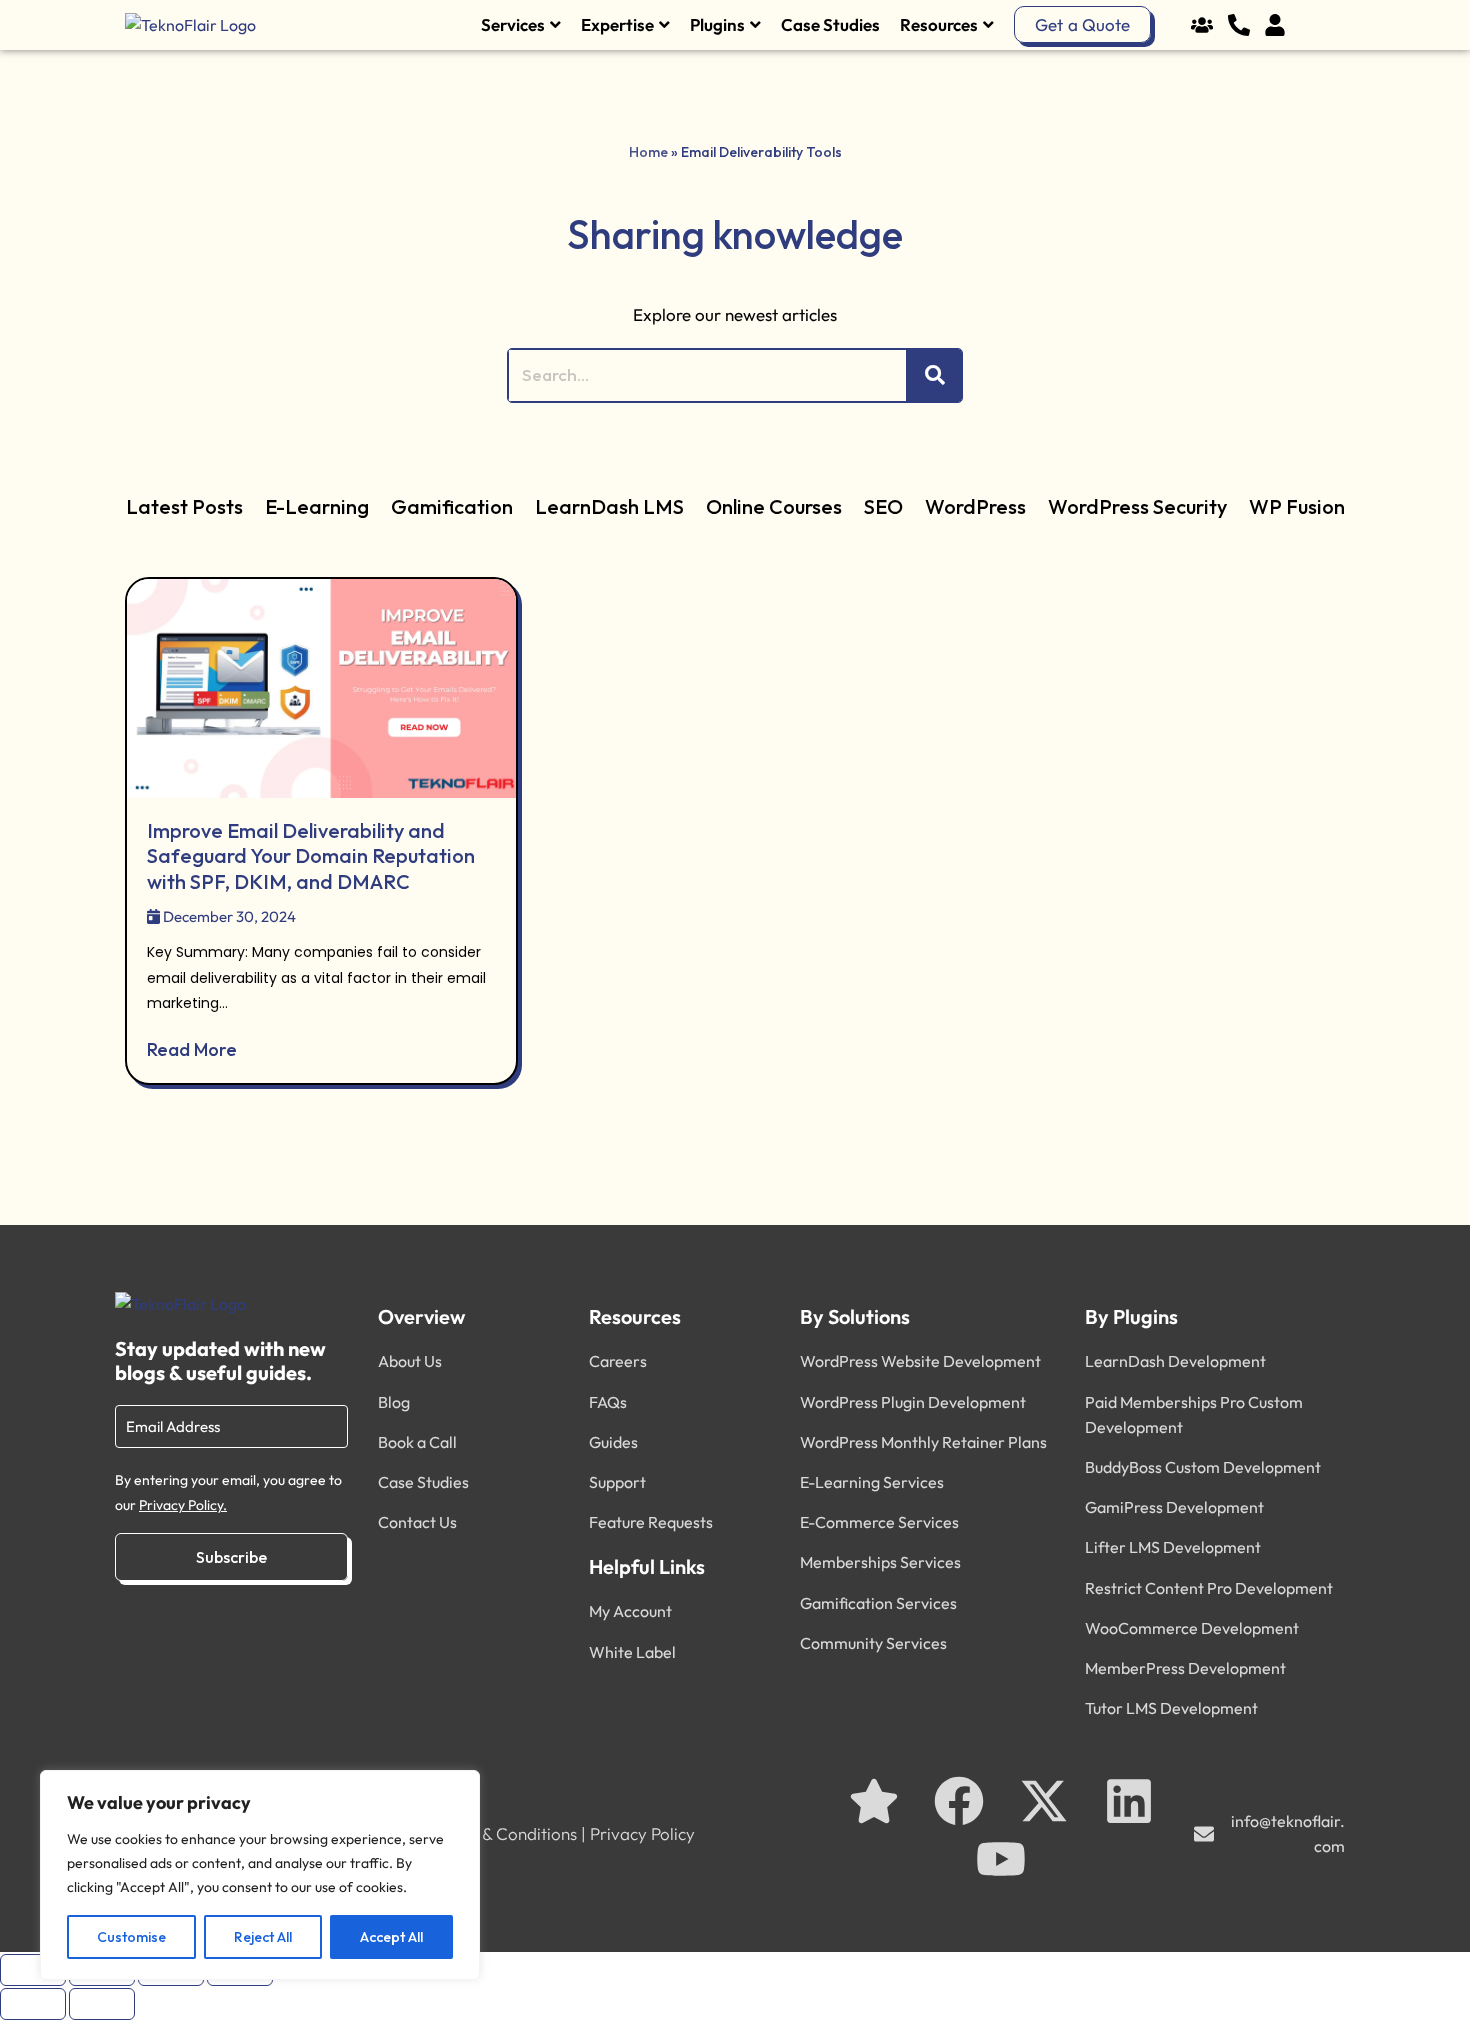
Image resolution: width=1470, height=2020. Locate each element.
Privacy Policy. (183, 1505)
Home (648, 152)
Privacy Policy (642, 1833)
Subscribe (231, 1557)
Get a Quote (1082, 24)
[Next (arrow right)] (102, 2004)
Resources (939, 24)
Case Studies (830, 24)
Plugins (717, 24)
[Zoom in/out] (33, 1970)
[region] (260, 1875)
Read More (192, 1049)
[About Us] (1207, 25)
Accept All (391, 1937)
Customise (131, 1937)
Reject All (263, 1937)
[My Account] (1280, 25)
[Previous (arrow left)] (33, 2004)
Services (513, 24)
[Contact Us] (1244, 25)
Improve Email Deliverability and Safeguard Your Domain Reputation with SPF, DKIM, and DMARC (311, 856)
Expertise (617, 24)
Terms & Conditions (504, 1833)
